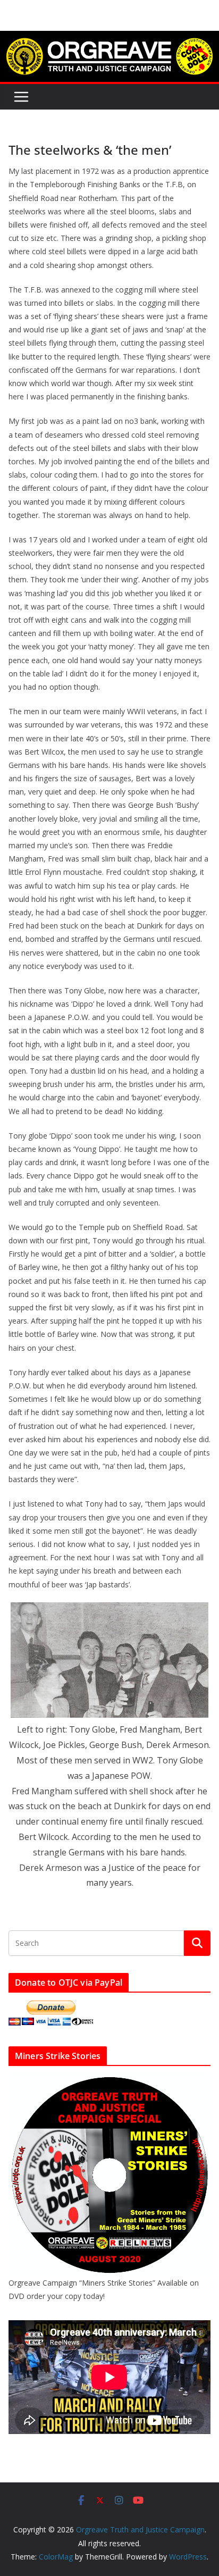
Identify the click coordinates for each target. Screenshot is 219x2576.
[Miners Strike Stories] (109, 2081)
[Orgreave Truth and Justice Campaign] (109, 38)
